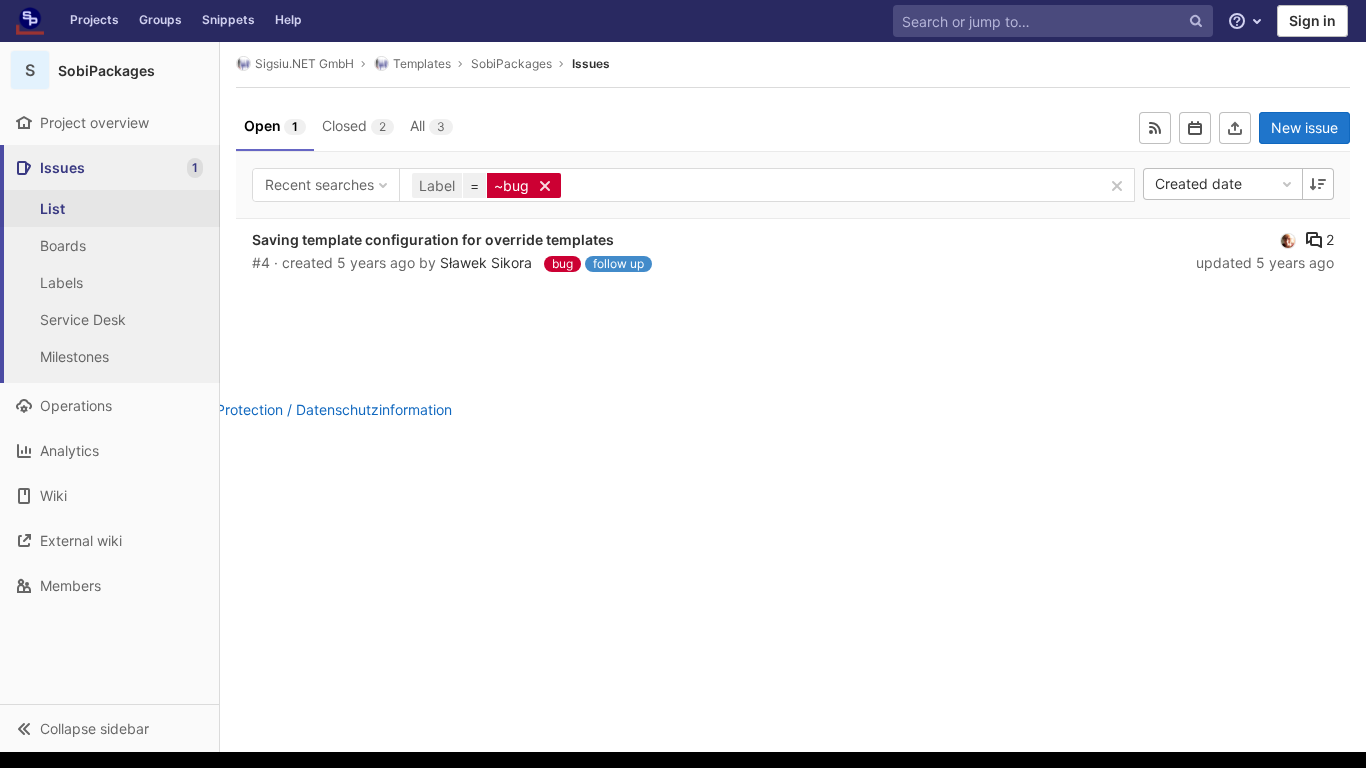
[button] (109, 728)
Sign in (1312, 20)
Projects (94, 19)
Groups (160, 19)
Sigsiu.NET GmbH (304, 63)
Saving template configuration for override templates (433, 239)
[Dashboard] (30, 21)
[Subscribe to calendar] (1195, 128)
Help (288, 19)
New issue (1304, 127)
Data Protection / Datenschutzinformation (316, 409)
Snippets (228, 19)
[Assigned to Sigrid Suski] (1288, 240)
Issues (591, 63)
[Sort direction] (1318, 184)
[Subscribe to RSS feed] (1155, 128)
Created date (1198, 183)
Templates (422, 63)
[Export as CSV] (1235, 128)
